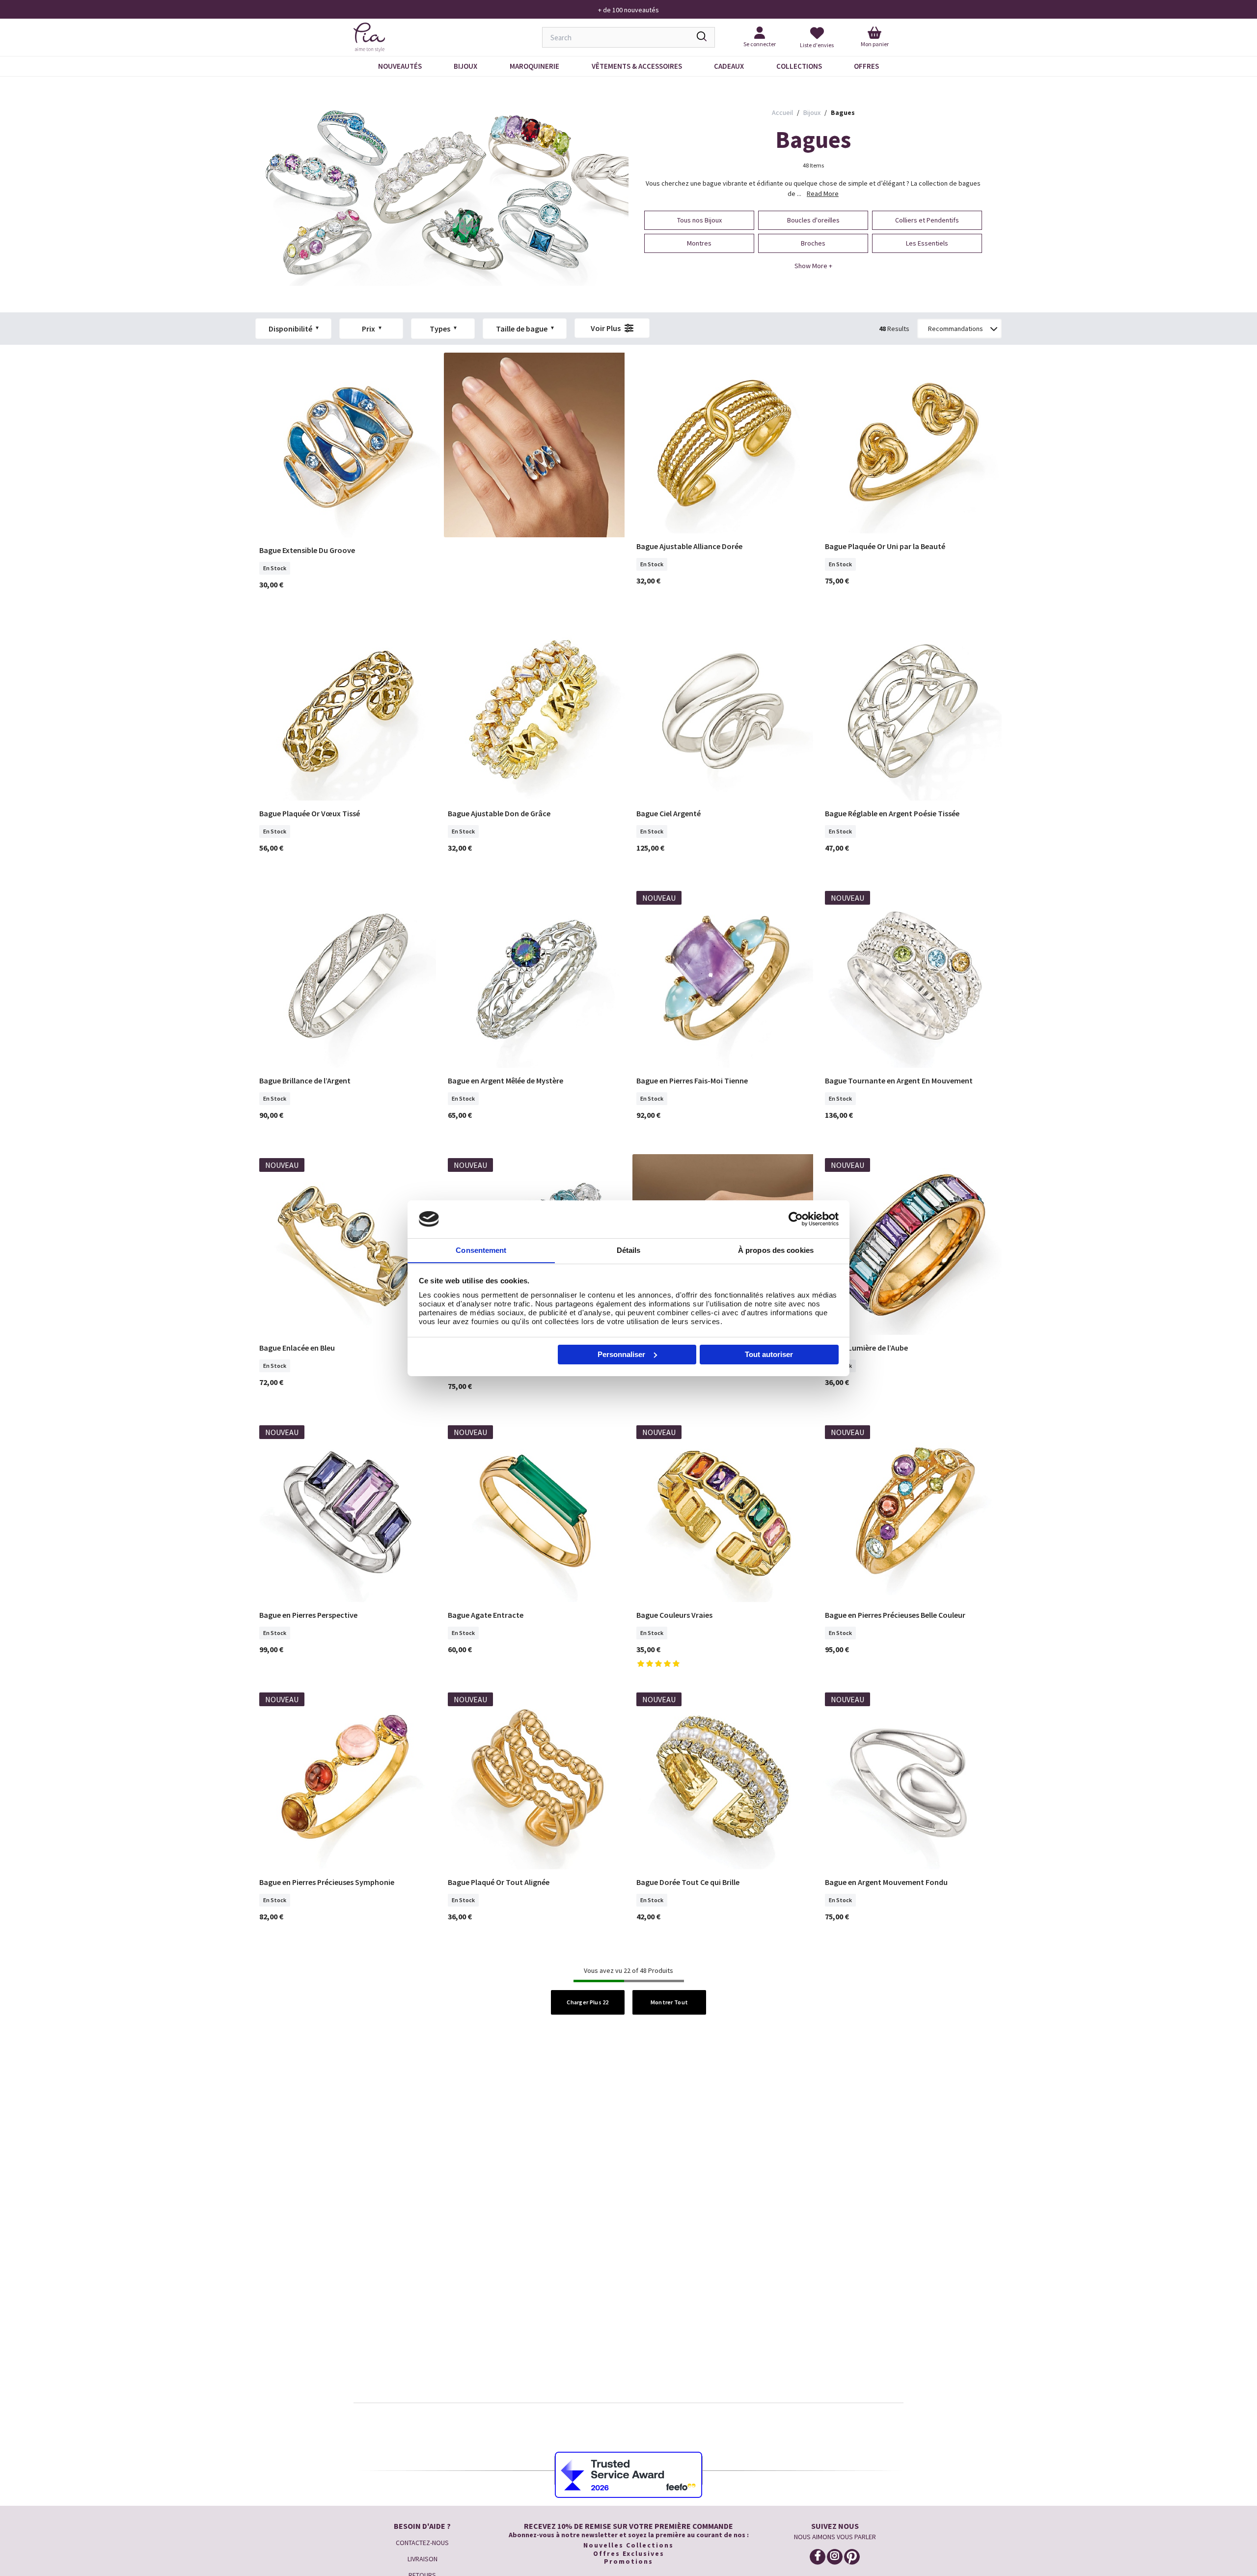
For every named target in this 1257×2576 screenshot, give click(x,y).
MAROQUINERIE (534, 66)
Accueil (782, 112)
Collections (799, 66)
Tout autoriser (769, 1354)
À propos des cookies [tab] (776, 1250)
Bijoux (465, 66)
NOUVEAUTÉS (400, 66)
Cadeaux (729, 66)
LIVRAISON (423, 2559)
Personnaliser (621, 1354)
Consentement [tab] (481, 1250)
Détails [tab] (629, 1250)
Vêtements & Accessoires (637, 66)
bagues (843, 112)
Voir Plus (606, 328)
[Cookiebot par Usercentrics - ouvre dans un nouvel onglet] (796, 1219)
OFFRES (866, 66)
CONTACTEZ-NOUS (422, 2543)
